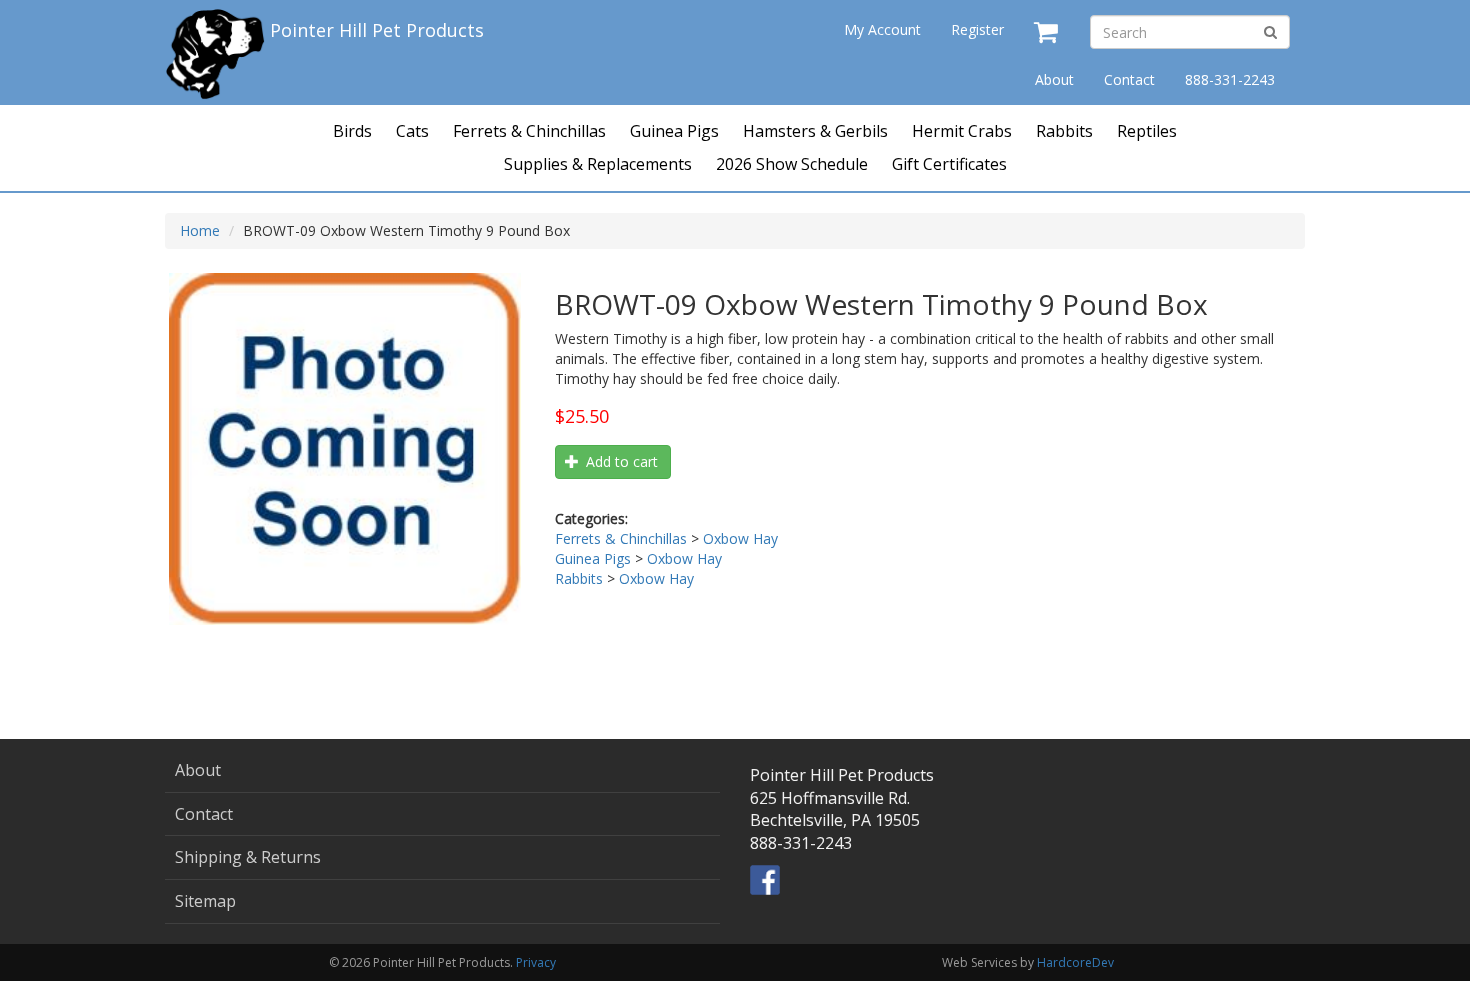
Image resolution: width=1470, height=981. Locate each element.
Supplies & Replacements (598, 164)
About (1054, 79)
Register (977, 29)
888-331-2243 (1230, 79)
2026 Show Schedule (792, 164)
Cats (412, 131)
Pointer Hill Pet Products (377, 30)
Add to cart (620, 461)
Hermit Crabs (962, 131)
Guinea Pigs (674, 131)
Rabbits (1064, 131)
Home (200, 230)
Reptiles (1147, 131)
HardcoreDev (1075, 962)
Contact (1129, 79)
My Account (882, 29)
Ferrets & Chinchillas (529, 131)
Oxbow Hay (740, 538)
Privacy (536, 962)
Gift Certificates (949, 164)
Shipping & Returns (248, 857)
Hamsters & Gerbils (815, 131)
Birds (352, 131)
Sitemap (205, 901)
